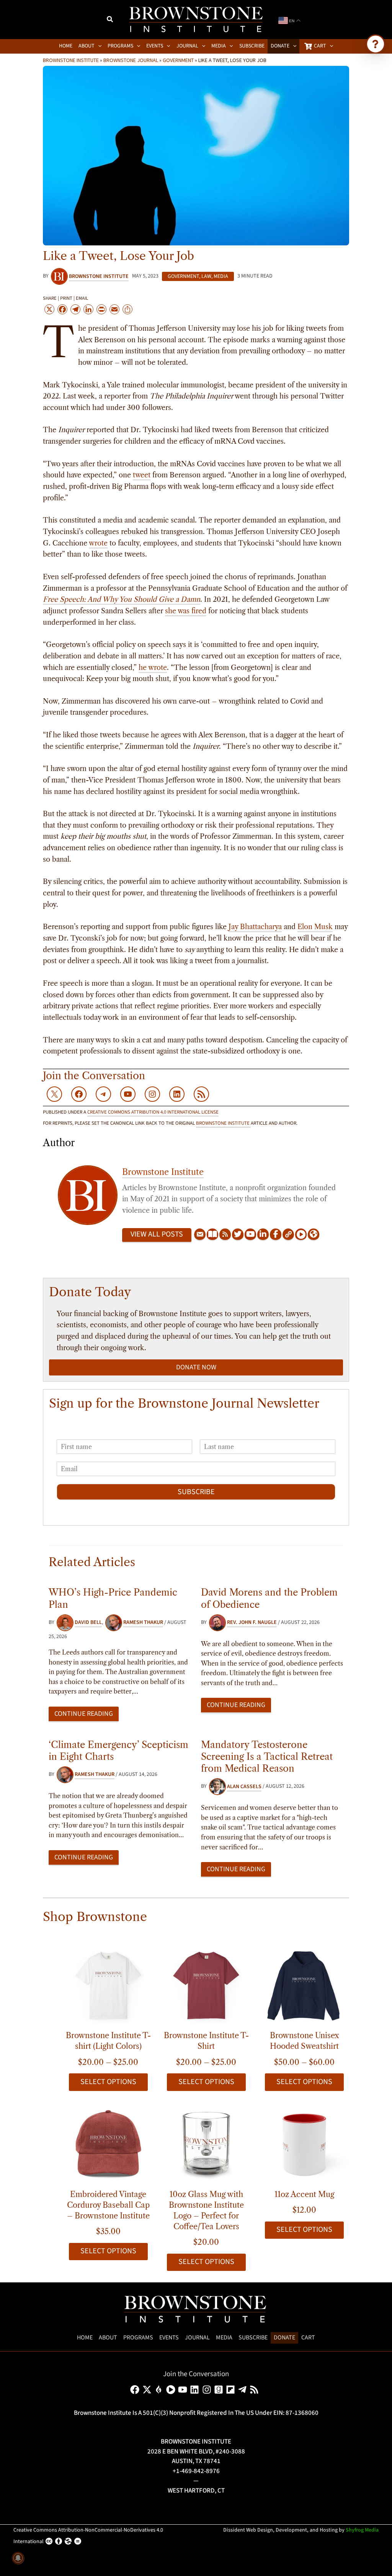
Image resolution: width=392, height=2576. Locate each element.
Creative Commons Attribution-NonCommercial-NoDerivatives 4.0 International (88, 2536)
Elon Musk (315, 927)
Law (206, 276)
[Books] (212, 1235)
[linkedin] (196, 2390)
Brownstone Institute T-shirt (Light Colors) (108, 2041)
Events (169, 2338)
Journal (197, 2338)
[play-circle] (172, 2390)
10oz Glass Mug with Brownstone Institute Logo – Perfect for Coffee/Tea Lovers (206, 2210)
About (108, 2338)
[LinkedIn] (263, 1235)
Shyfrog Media (362, 2530)
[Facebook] (276, 1235)
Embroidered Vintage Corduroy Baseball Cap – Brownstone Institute (108, 2205)
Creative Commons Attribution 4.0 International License (153, 1112)
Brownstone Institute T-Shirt (206, 2041)
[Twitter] (238, 1235)
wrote (98, 543)
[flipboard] (232, 2390)
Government (178, 60)
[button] (110, 20)
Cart (308, 2338)
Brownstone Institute (71, 60)
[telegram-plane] (244, 2390)
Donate (284, 2338)
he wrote (153, 668)
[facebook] (136, 2390)
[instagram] (208, 2390)
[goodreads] (220, 2390)
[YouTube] (250, 1235)
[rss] (256, 2390)
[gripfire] (160, 2390)
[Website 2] (314, 1235)
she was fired (186, 611)
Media (221, 276)
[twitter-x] (148, 2390)
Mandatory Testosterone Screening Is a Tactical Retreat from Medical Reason (267, 1757)
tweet (142, 475)
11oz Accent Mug (304, 2194)
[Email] (200, 1235)
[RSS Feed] (225, 1235)
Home (85, 2338)
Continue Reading (84, 1714)
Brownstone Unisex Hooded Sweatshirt (305, 2041)
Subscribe (196, 1492)
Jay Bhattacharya (255, 927)
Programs (138, 2338)
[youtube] (184, 2390)
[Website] (288, 1235)
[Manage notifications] (18, 2558)
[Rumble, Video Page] (301, 1235)
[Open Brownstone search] (376, 44)
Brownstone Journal (131, 60)
